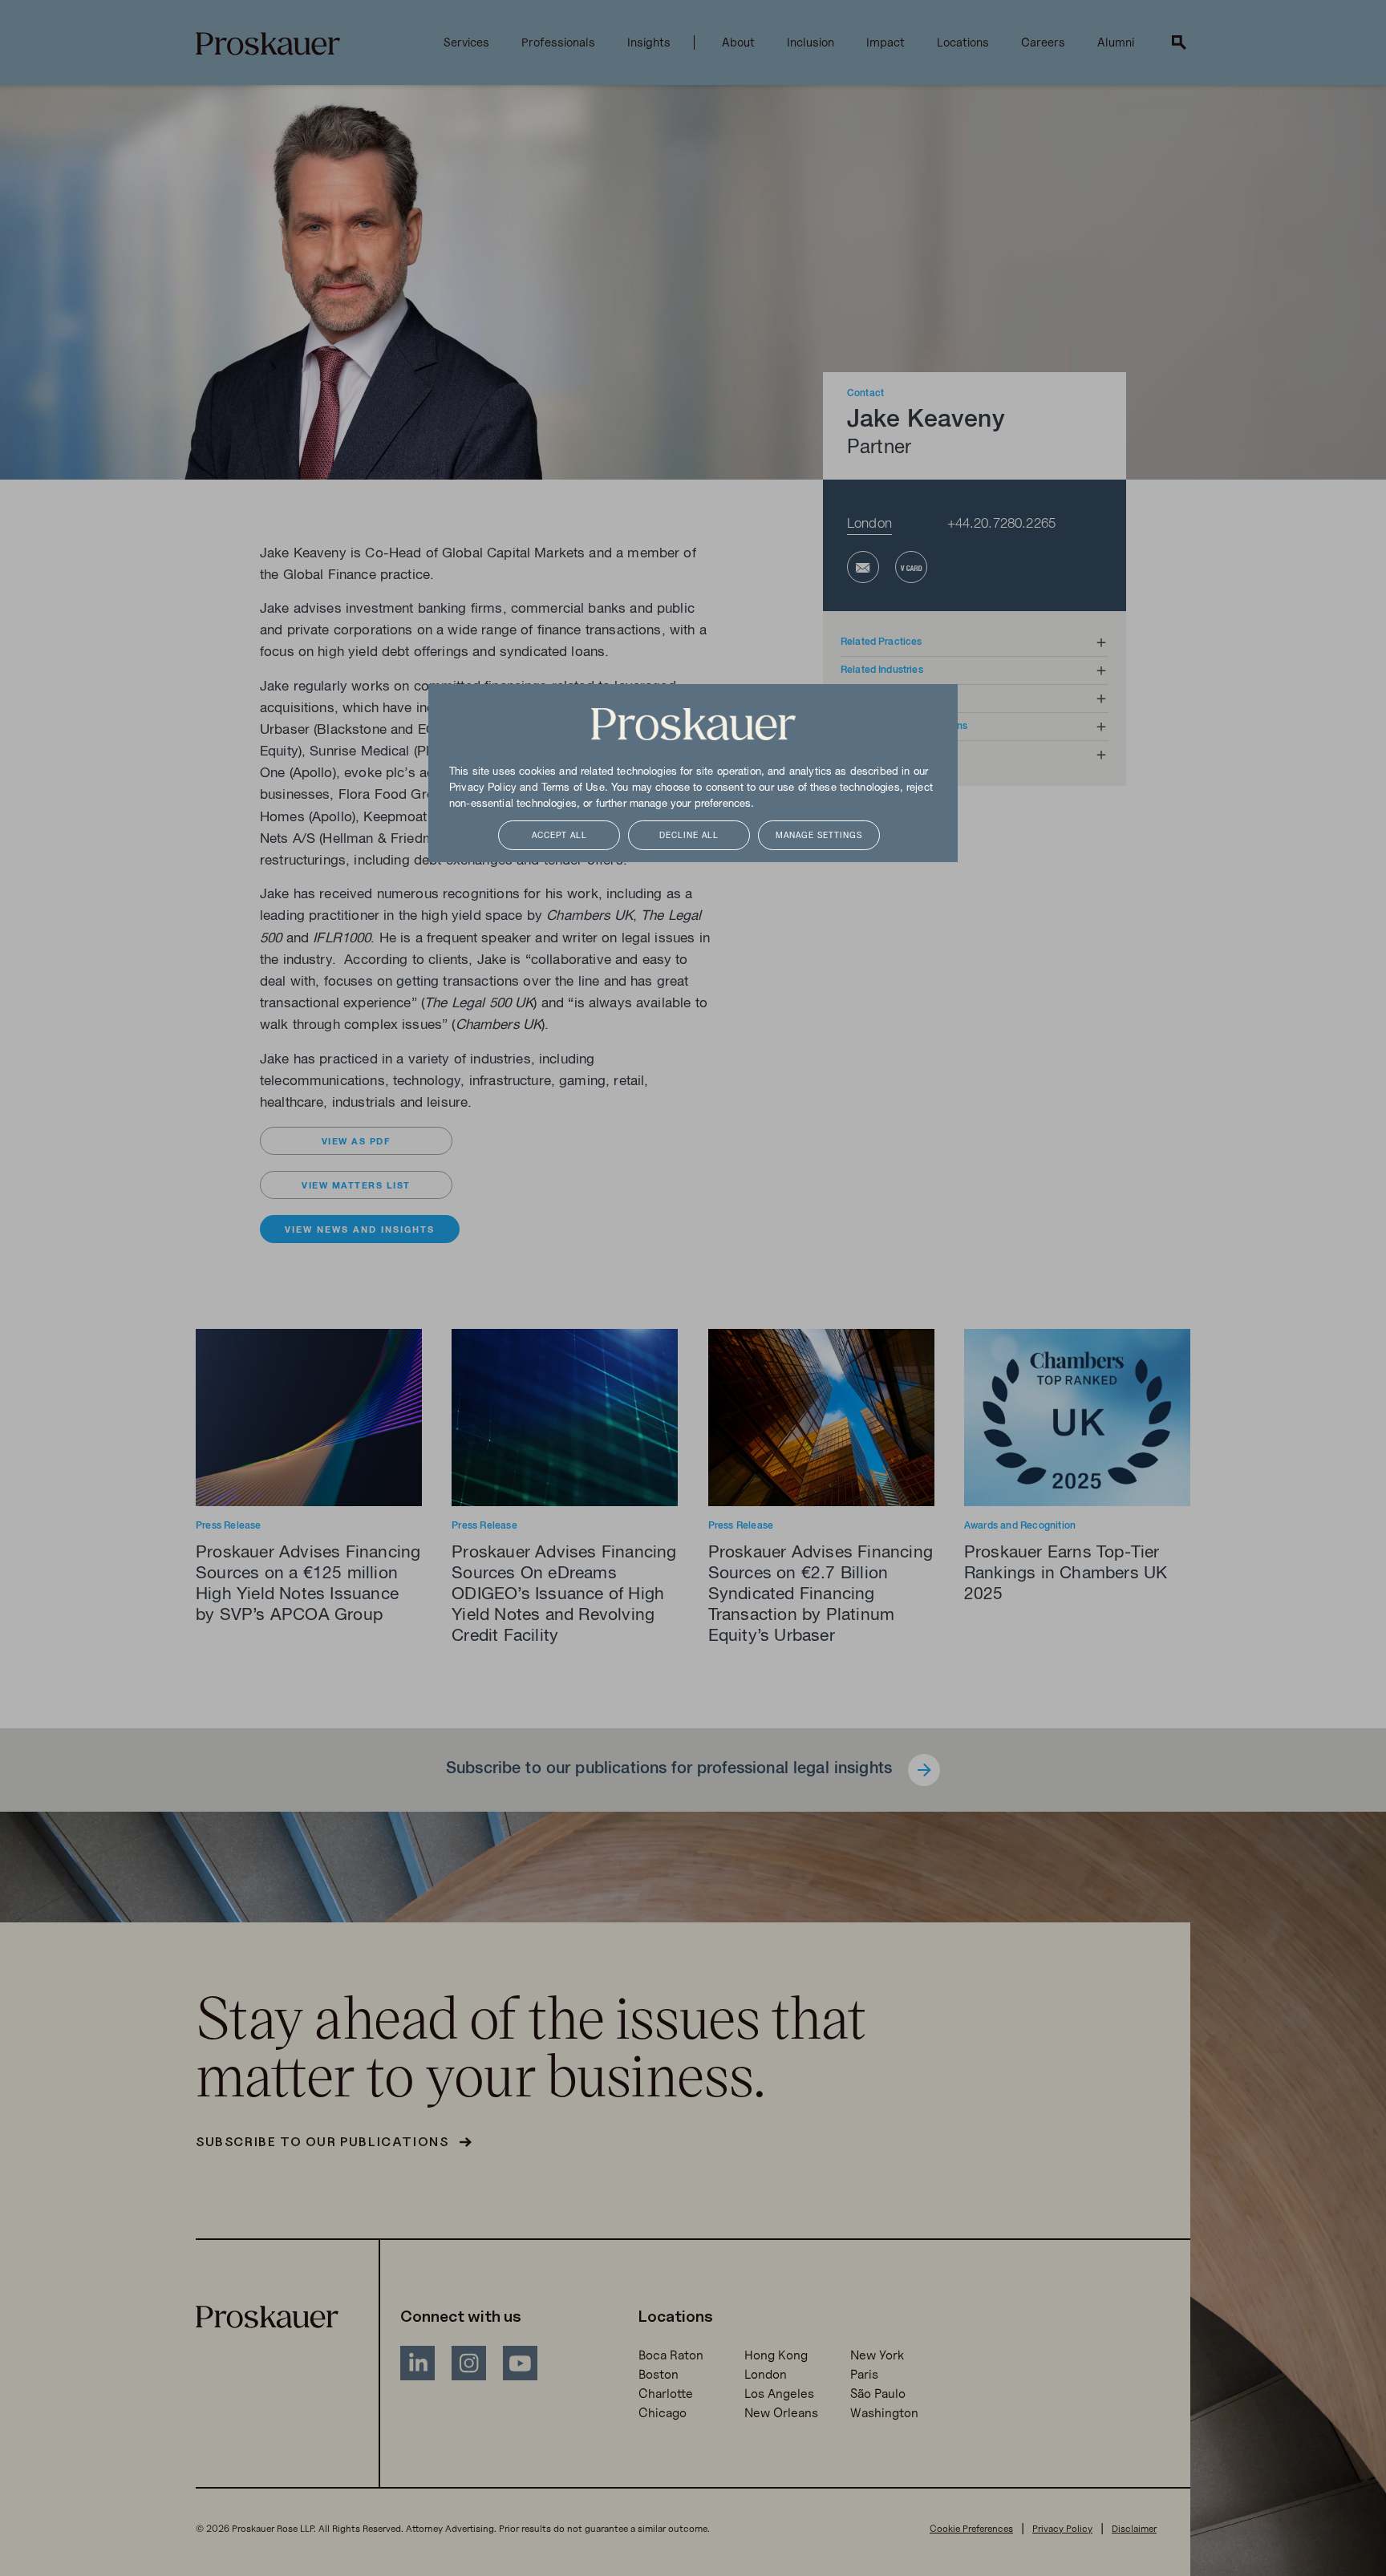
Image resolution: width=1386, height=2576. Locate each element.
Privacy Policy (483, 788)
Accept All (559, 836)
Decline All (689, 836)
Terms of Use (573, 788)
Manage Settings (819, 836)
